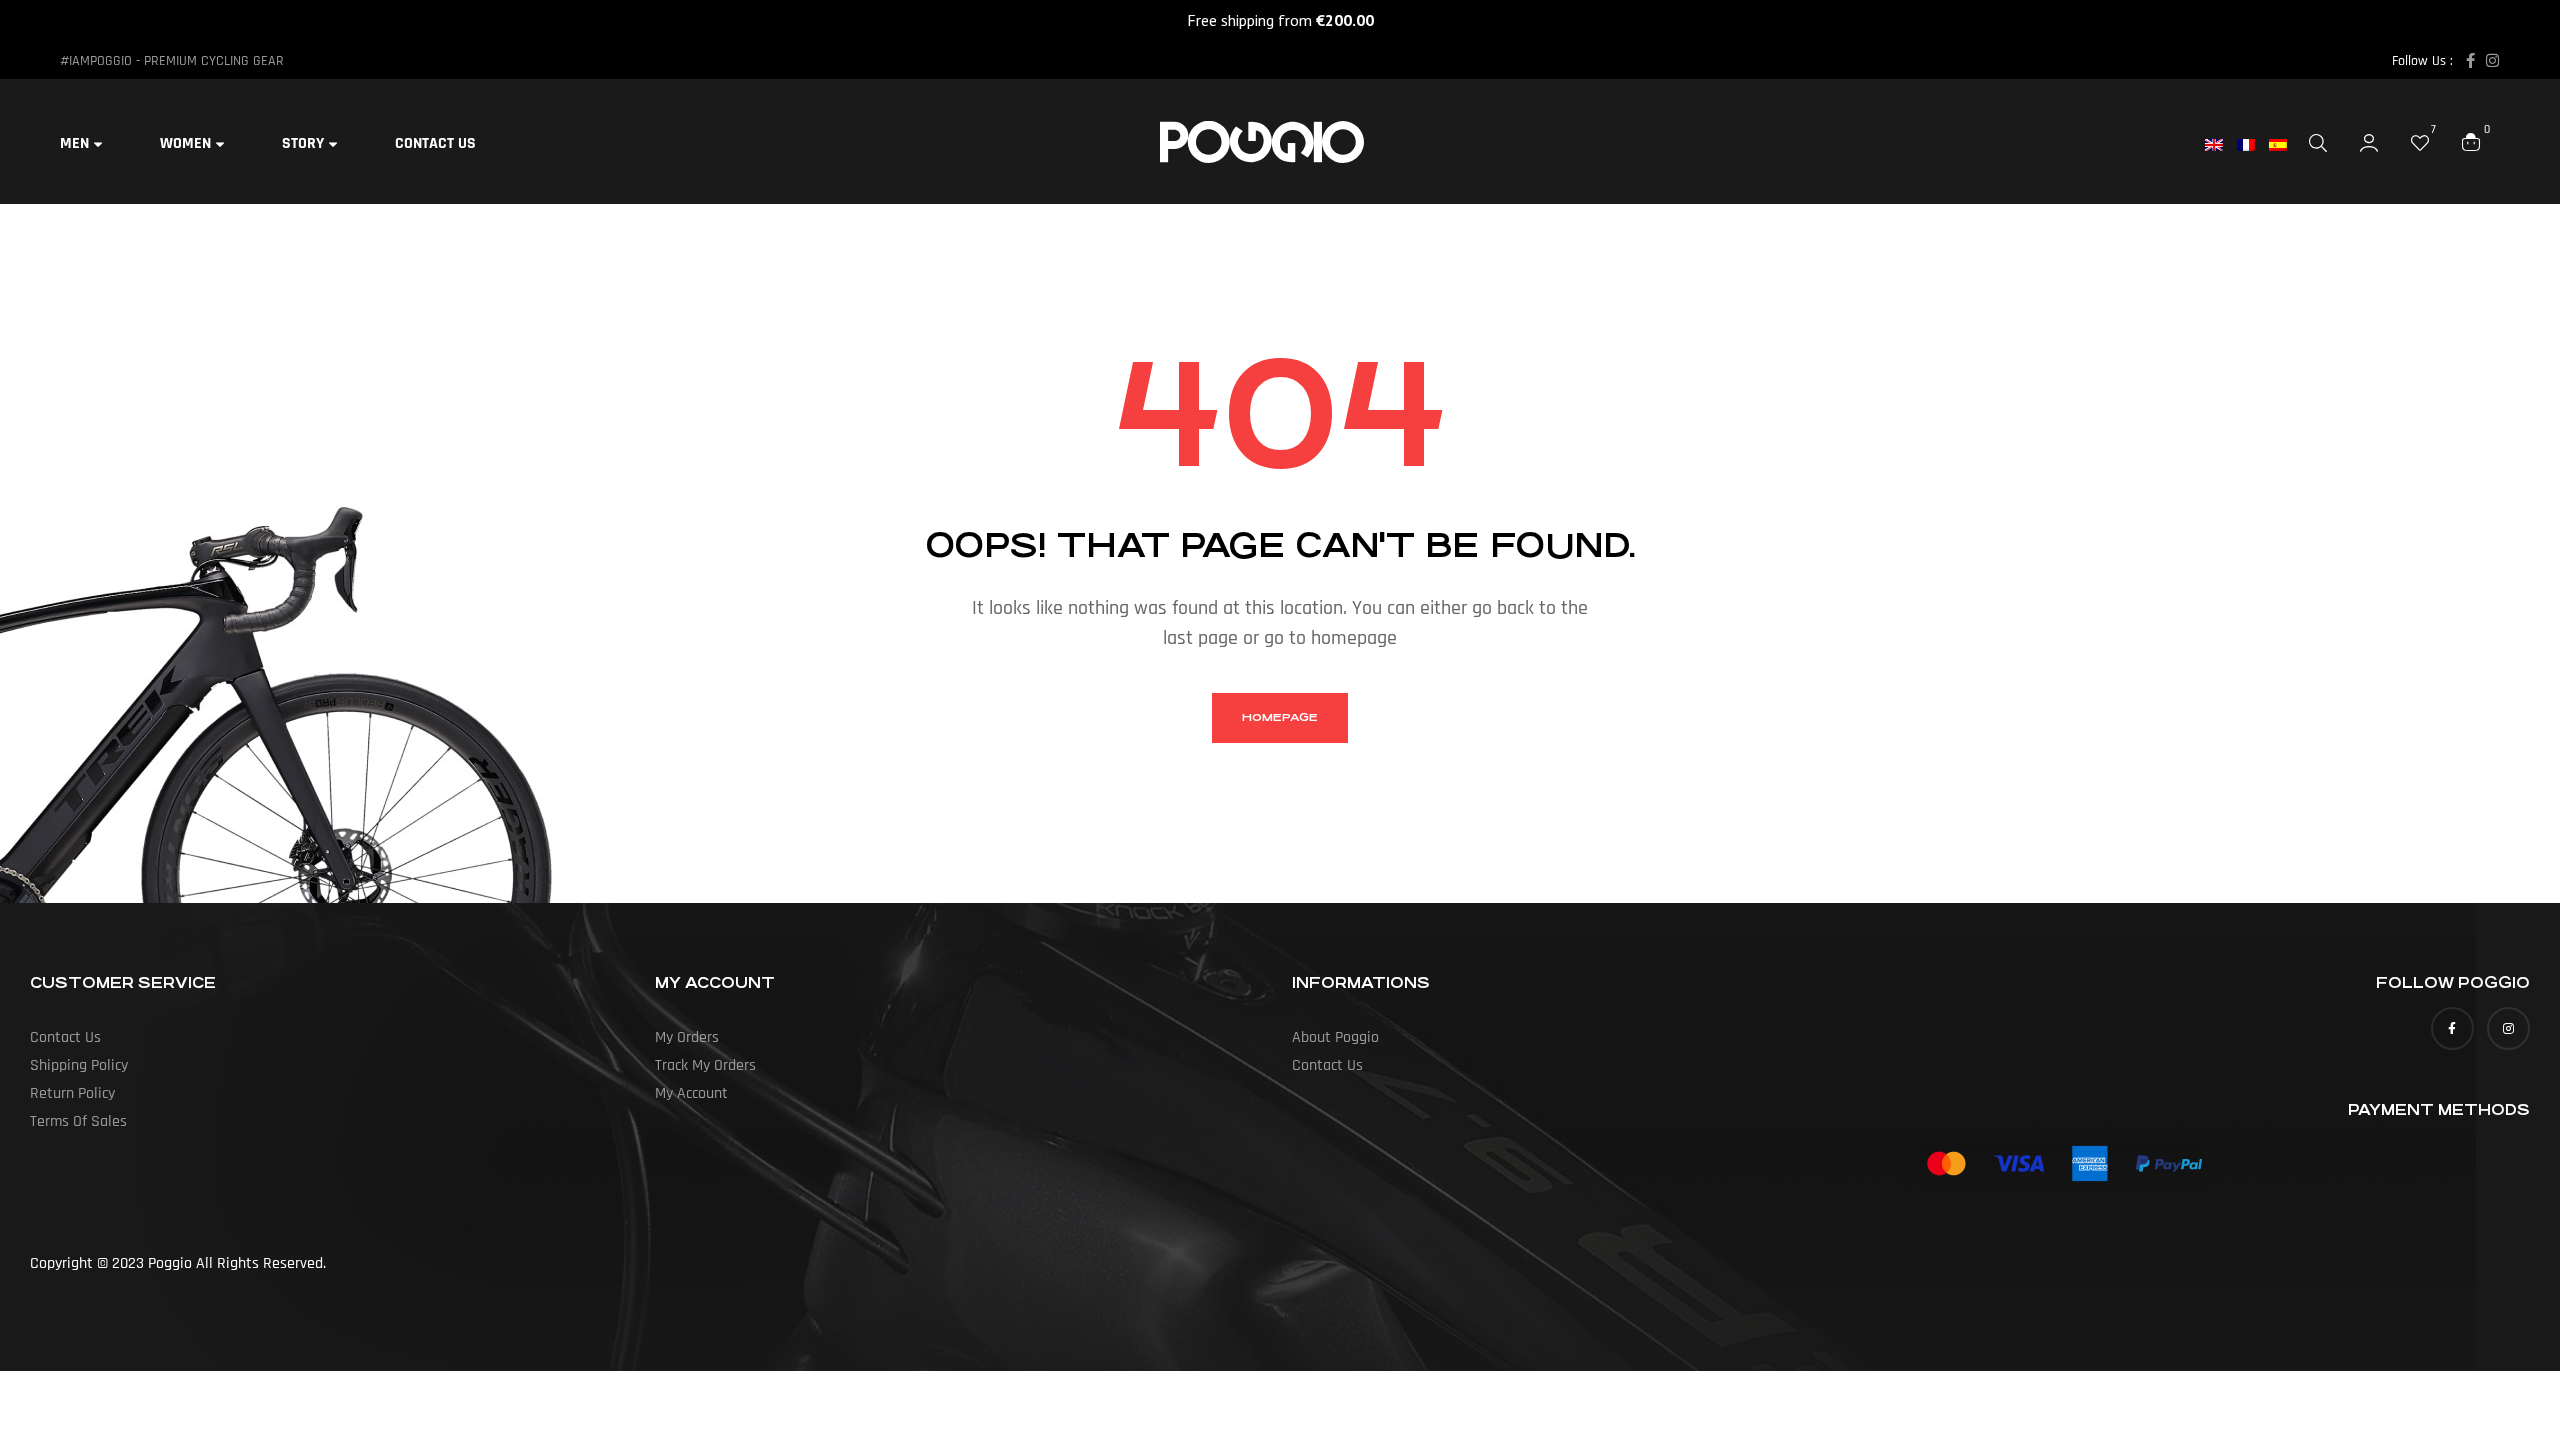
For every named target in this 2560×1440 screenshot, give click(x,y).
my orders (687, 1037)
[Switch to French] (2253, 145)
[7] (2420, 142)
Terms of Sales (78, 1121)
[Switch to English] (2221, 145)
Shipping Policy (79, 1065)
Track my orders (705, 1065)
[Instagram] (2492, 60)
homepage (1280, 717)
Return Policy (72, 1093)
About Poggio (1335, 1037)
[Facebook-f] (2470, 60)
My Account (691, 1093)
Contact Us (65, 1037)
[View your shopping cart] (2471, 141)
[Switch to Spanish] (2285, 145)
